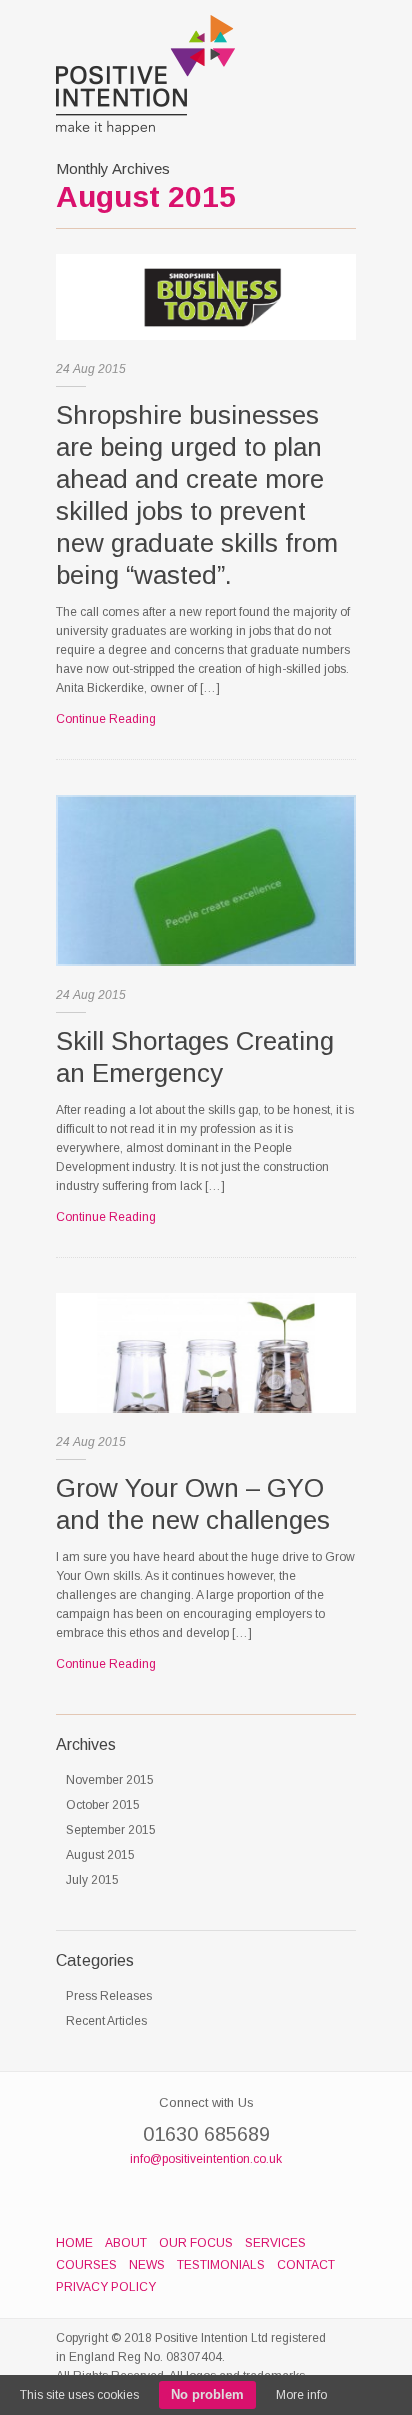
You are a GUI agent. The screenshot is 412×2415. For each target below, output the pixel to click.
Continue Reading (106, 719)
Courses (86, 2265)
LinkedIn (171, 2196)
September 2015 (111, 1830)
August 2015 (100, 1855)
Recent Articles (106, 2021)
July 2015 (92, 1880)
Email (206, 2196)
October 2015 (103, 1805)
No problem (207, 2394)
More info (301, 2395)
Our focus (196, 2243)
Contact (306, 2265)
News (147, 2265)
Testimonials (221, 2265)
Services (275, 2243)
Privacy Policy (106, 2287)
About (126, 2243)
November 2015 (110, 1780)
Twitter (241, 2196)
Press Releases (109, 1996)
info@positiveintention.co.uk (206, 2159)
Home (74, 2243)
